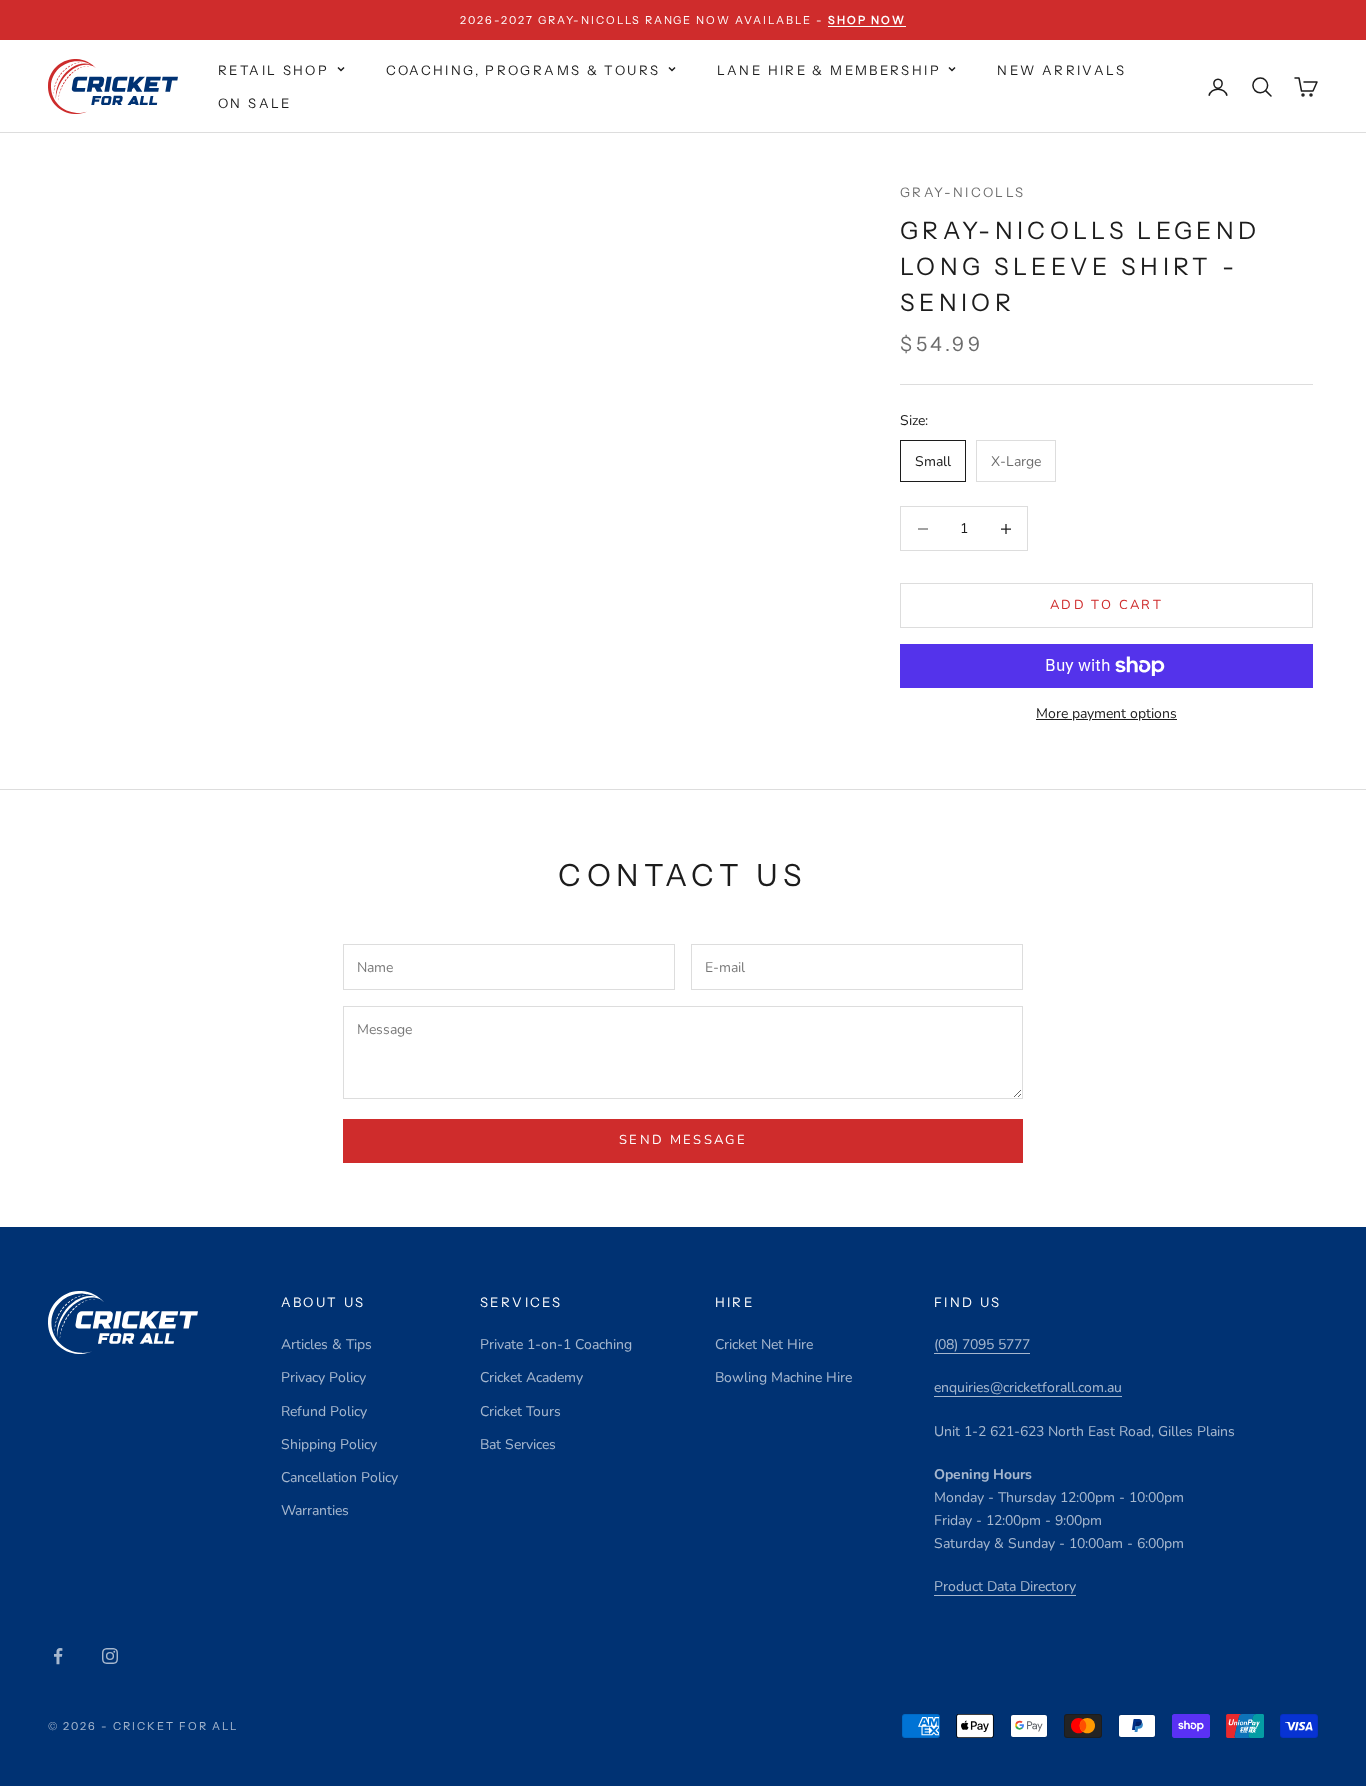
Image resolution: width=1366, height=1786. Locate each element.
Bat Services (518, 1444)
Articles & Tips (326, 1344)
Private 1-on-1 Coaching (556, 1344)
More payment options (1106, 713)
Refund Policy (324, 1411)
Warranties (315, 1510)
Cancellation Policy (339, 1477)
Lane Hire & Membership (829, 70)
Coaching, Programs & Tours (523, 70)
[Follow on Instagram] (110, 1656)
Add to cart (1106, 605)
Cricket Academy (531, 1377)
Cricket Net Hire (764, 1344)
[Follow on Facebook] (58, 1656)
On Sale (255, 103)
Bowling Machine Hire (783, 1377)
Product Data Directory (1005, 1586)
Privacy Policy (323, 1377)
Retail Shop (273, 70)
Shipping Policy (329, 1444)
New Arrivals (1061, 70)
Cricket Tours (520, 1411)
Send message (683, 1140)
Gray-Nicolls (963, 192)
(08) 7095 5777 (982, 1344)
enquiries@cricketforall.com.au (1028, 1387)
